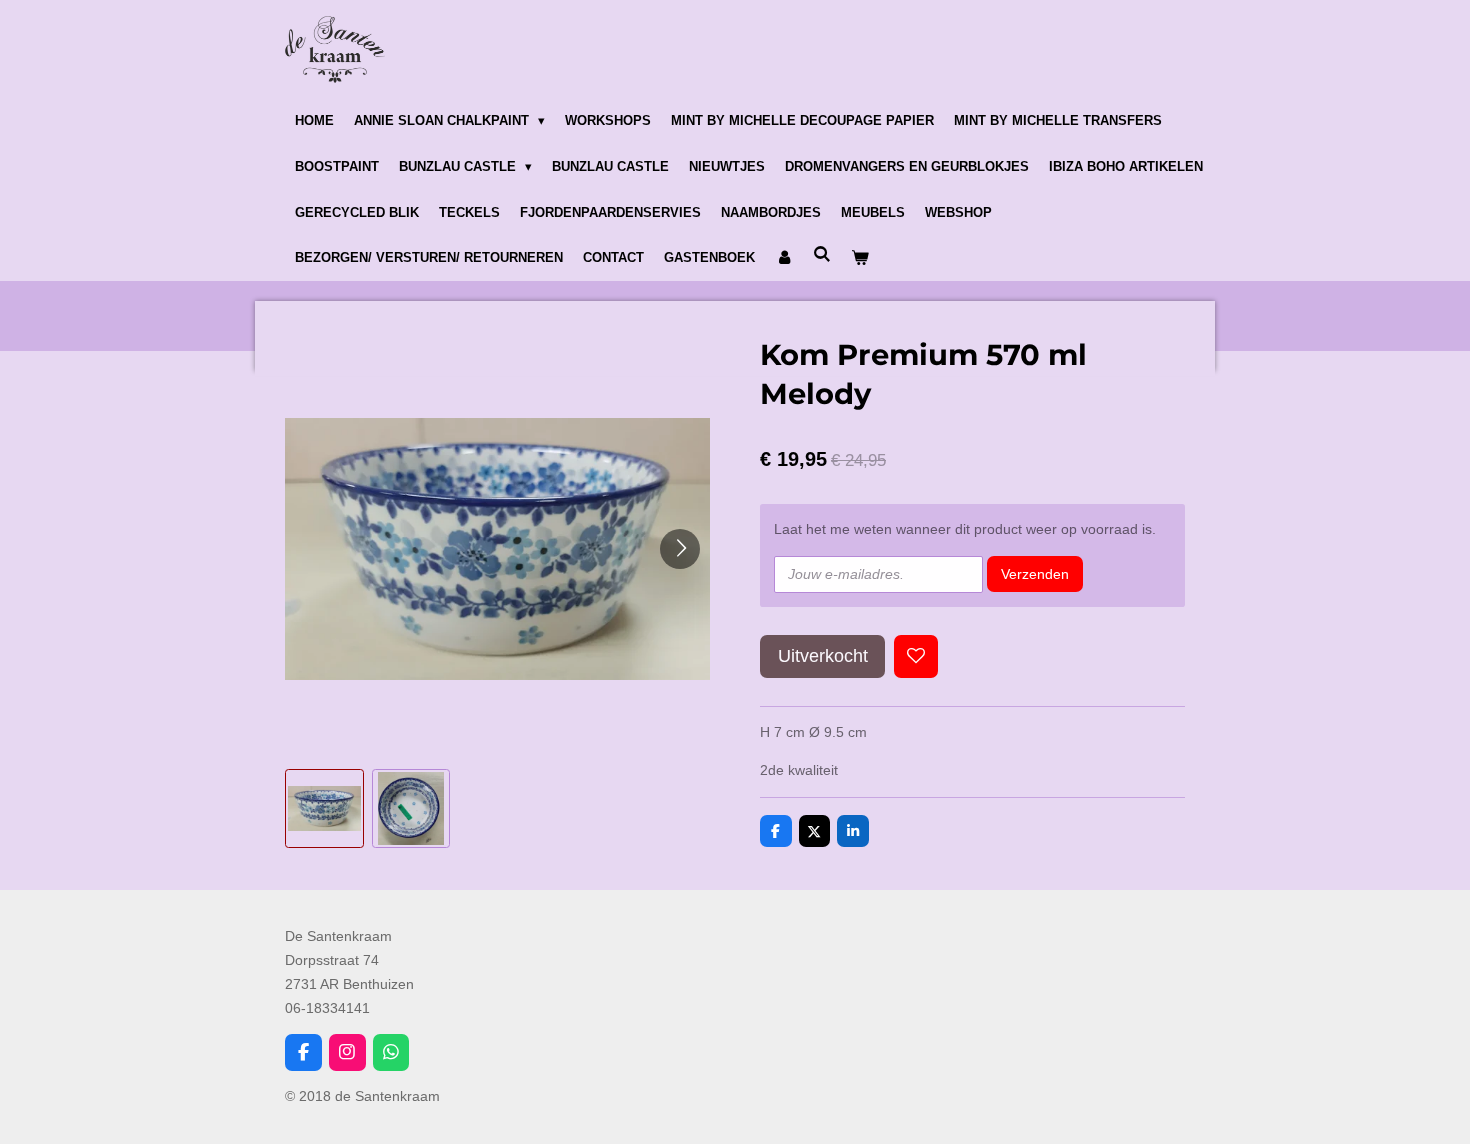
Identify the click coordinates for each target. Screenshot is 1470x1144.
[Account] (784, 259)
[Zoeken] (822, 255)
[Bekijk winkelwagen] (860, 259)
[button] (324, 808)
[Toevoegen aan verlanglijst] (916, 657)
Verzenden (1035, 574)
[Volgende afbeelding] (680, 549)
